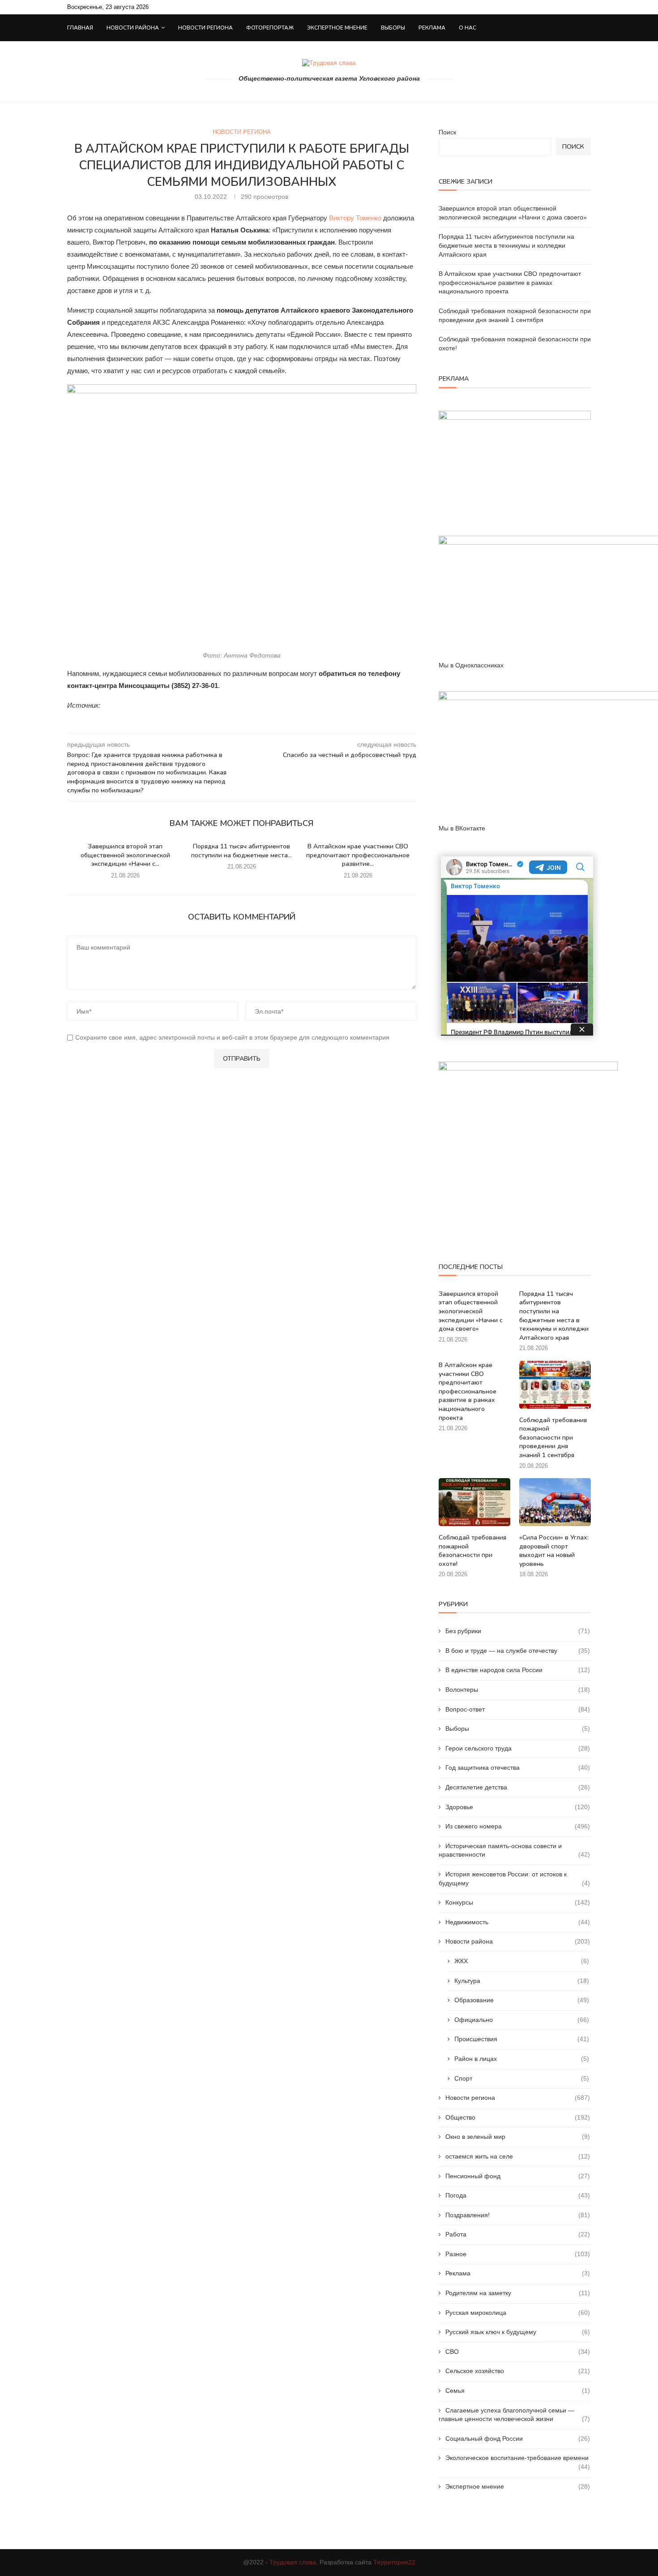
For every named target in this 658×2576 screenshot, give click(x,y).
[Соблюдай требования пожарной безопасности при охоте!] (474, 1502)
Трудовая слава (293, 2562)
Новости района (133, 28)
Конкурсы (518, 1902)
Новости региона (205, 28)
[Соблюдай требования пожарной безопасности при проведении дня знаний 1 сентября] (555, 1385)
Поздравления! (518, 2215)
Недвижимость (518, 1922)
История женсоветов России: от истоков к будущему (514, 1879)
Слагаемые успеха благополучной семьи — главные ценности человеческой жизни (514, 2415)
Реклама (432, 28)
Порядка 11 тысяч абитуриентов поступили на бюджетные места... (241, 851)
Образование (522, 2000)
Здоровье (518, 1807)
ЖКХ (522, 1961)
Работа (518, 2234)
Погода (518, 2195)
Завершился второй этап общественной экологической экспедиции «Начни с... (125, 855)
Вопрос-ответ (518, 1709)
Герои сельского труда (518, 1748)
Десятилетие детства (518, 1787)
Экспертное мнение (337, 28)
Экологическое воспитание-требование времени (518, 2458)
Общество (518, 2117)
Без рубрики (518, 1631)
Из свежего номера (518, 1826)
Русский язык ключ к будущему (518, 2332)
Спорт (522, 2078)
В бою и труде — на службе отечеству (518, 1651)
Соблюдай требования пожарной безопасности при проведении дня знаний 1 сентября (553, 1438)
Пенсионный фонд (518, 2176)
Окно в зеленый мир (518, 2137)
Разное (518, 2254)
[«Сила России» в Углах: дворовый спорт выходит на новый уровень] (555, 1502)
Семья (518, 2391)
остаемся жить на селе (518, 2156)
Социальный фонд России (518, 2438)
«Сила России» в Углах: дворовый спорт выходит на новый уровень (554, 1551)
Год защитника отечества (518, 1768)
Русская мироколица (518, 2313)
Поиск (447, 132)
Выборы (393, 28)
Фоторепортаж (270, 28)
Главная (80, 28)
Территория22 (394, 2562)
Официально (522, 2020)
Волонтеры (518, 1690)
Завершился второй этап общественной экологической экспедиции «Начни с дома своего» (471, 1311)
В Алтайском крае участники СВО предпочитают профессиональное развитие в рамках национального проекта (510, 282)
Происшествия (522, 2039)
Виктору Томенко (355, 218)
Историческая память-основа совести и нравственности (514, 1850)
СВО (518, 2352)
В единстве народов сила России (518, 1670)
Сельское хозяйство (518, 2371)
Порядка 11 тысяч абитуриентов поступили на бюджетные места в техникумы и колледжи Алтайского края (506, 245)
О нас (468, 28)
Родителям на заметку (518, 2293)
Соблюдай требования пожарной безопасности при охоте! (472, 1551)
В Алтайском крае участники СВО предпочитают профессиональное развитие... (358, 855)
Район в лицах (522, 2059)
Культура (522, 1981)
